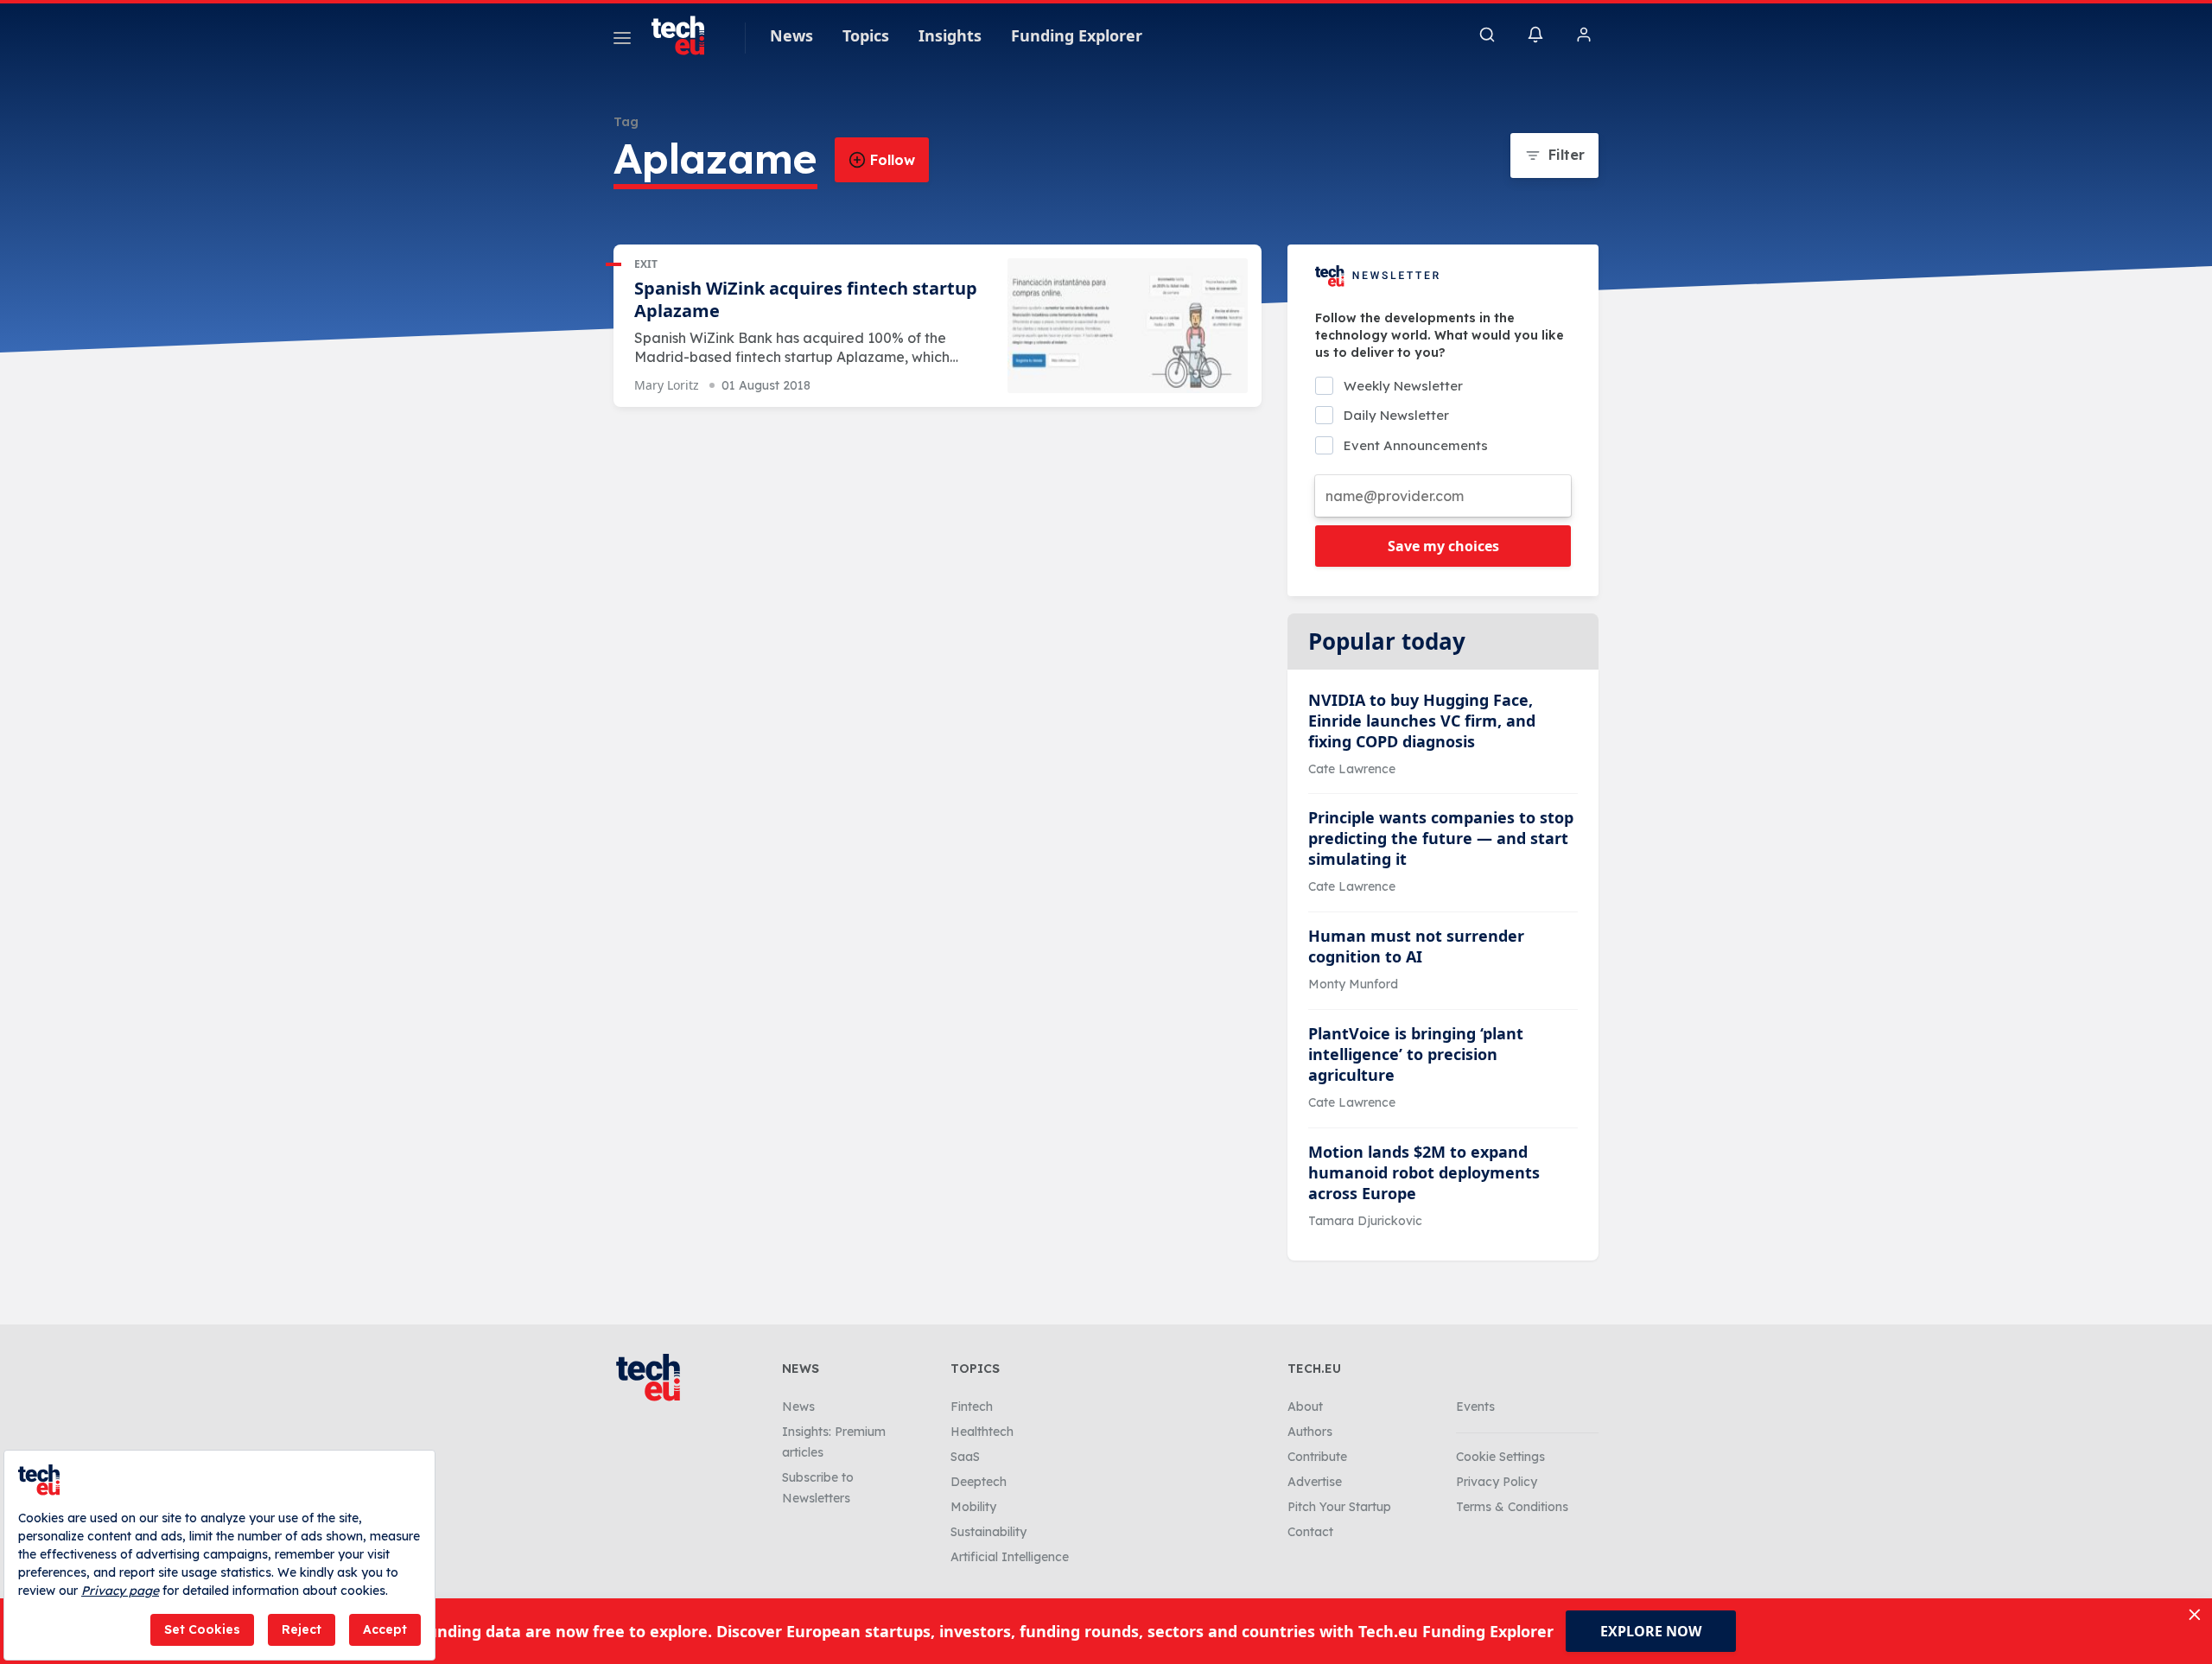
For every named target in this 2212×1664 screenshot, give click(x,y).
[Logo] (686, 35)
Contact (1310, 1532)
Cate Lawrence (1352, 769)
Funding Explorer (1077, 35)
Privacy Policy (1497, 1482)
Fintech (972, 1407)
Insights (950, 35)
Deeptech (979, 1482)
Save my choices (1443, 546)
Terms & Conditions (1512, 1507)
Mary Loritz (667, 385)
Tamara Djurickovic (1365, 1221)
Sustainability (988, 1532)
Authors (1310, 1432)
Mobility (973, 1507)
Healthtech (982, 1432)
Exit (646, 264)
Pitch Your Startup (1339, 1507)
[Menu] (622, 41)
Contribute (1317, 1457)
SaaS (965, 1457)
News (791, 35)
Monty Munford (1353, 984)
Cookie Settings (1500, 1457)
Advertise (1315, 1482)
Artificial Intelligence (1010, 1557)
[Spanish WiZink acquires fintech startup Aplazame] (1128, 326)
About (1305, 1407)
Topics (866, 35)
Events (1475, 1407)
